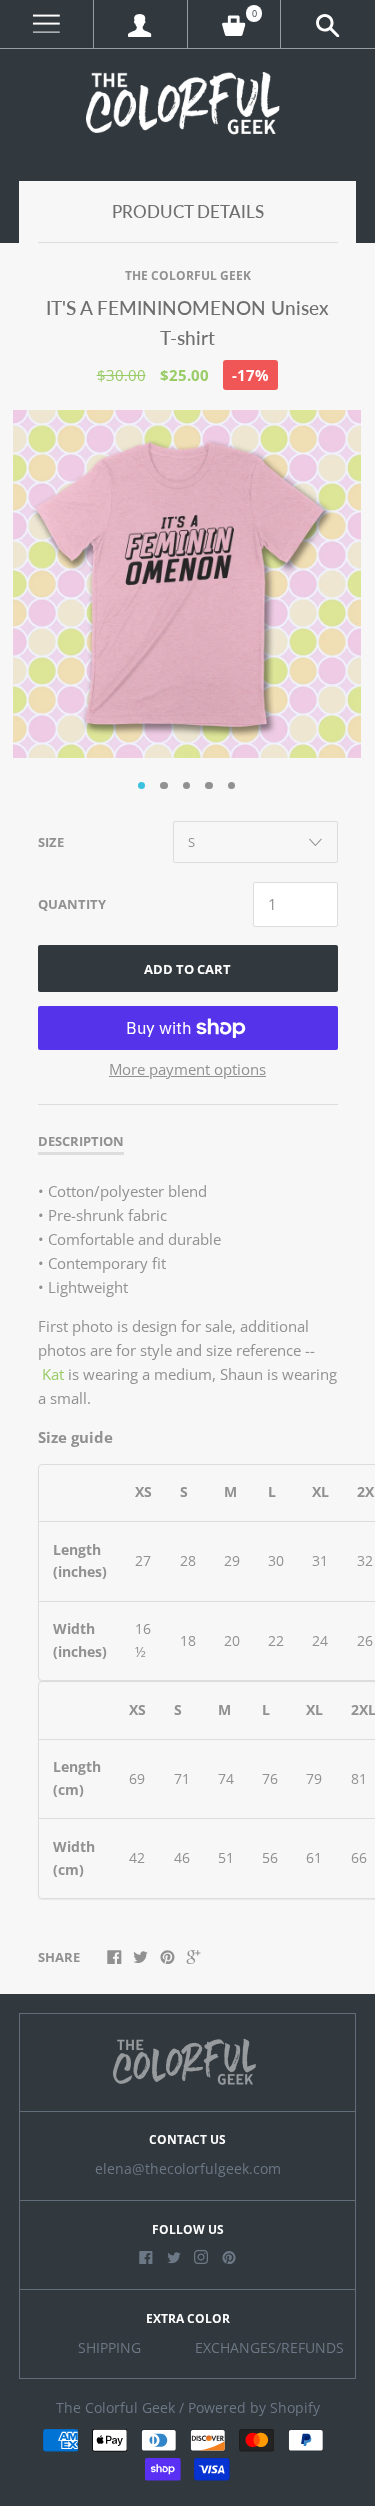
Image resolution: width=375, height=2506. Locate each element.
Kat (53, 1374)
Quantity (72, 904)
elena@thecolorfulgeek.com (188, 2169)
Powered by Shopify (254, 2408)
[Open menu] (46, 24)
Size (51, 842)
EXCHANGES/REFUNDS (269, 2348)
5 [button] (232, 786)
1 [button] (142, 786)
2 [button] (164, 786)
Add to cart (187, 969)
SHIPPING (109, 2348)
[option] (187, 584)
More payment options (187, 1069)
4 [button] (209, 786)
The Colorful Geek (188, 275)
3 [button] (187, 786)
